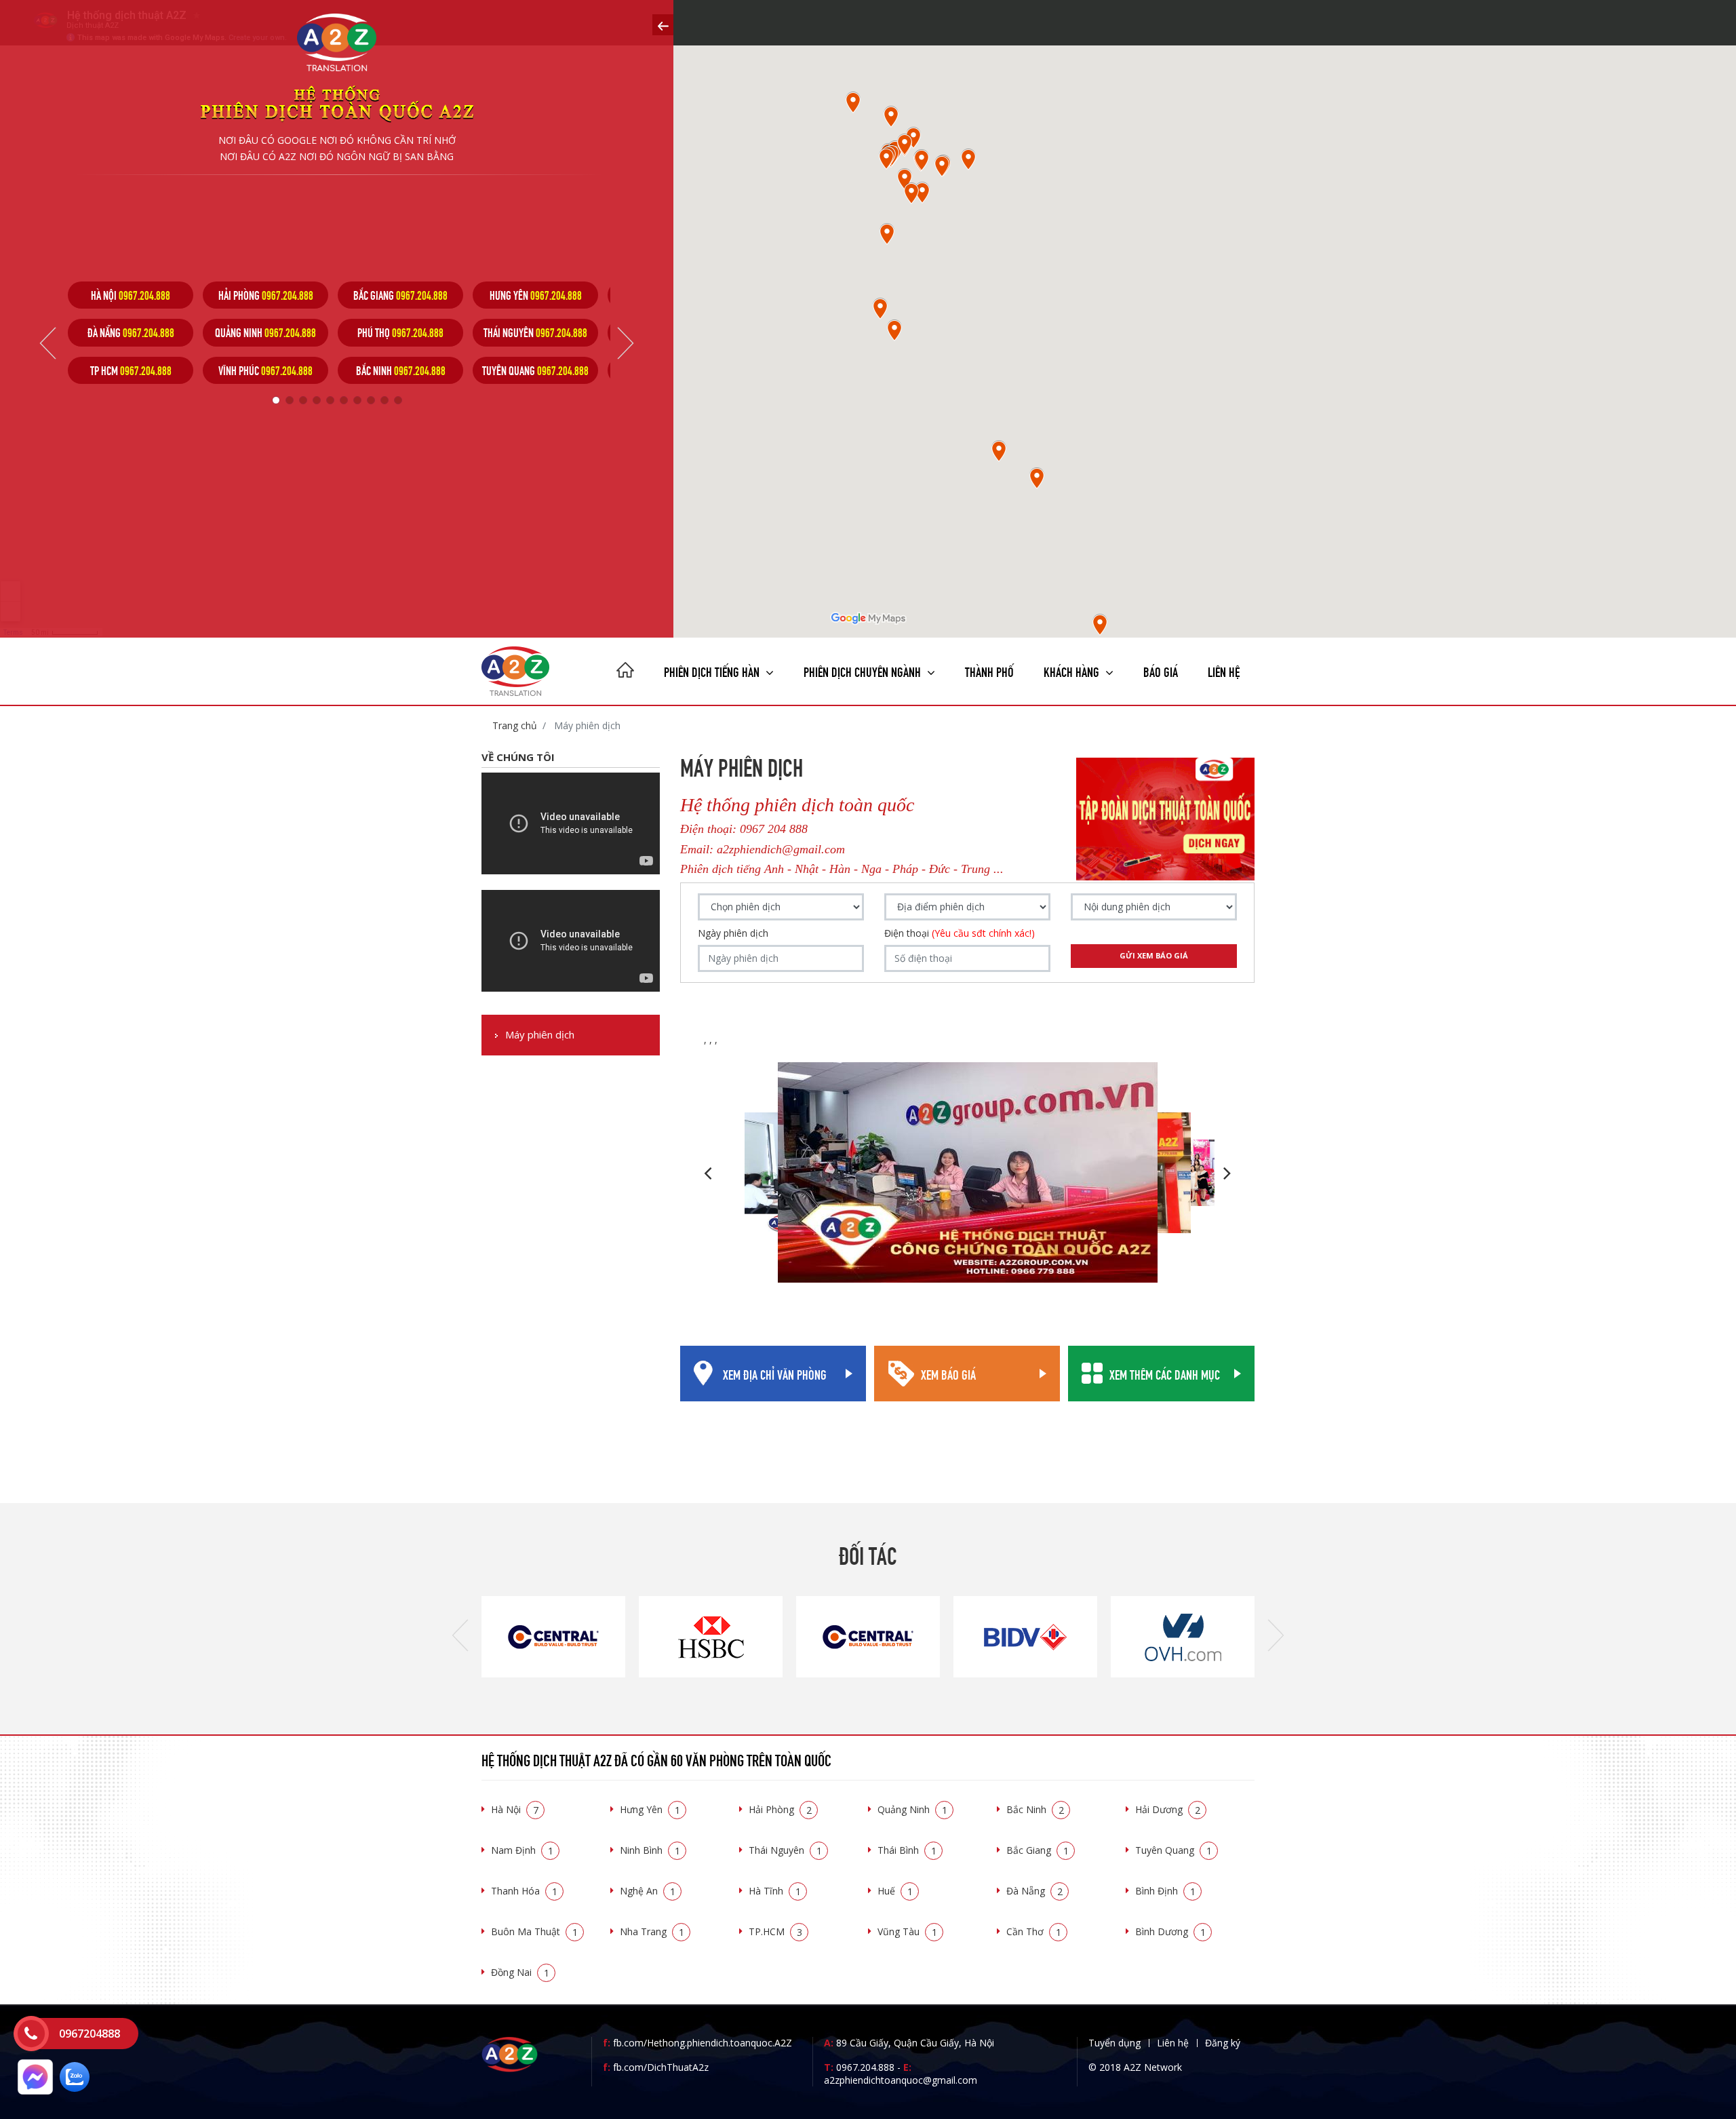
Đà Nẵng (1034, 1891)
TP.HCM (775, 1931)
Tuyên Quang (1173, 1850)
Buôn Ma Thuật (534, 1931)
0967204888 (90, 2034)
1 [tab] (276, 400)
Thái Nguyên (785, 1850)
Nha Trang (652, 1931)
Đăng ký (1223, 2043)
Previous (48, 343)
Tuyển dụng (1114, 2043)
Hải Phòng (780, 1809)
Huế (895, 1891)
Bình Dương (1170, 1931)
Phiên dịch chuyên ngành (864, 670)
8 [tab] (371, 400)
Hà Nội (515, 1809)
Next (626, 343)
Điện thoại (960, 933)
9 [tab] (384, 400)
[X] (625, 672)
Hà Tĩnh (775, 1891)
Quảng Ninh (912, 1809)
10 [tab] (398, 400)
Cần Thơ (1034, 1931)
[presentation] (460, 1636)
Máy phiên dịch (540, 1035)
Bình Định (1165, 1891)
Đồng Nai (520, 1972)
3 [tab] (303, 400)
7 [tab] (357, 400)
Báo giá (1161, 670)
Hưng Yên (650, 1809)
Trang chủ (515, 725)
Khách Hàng (1073, 670)
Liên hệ (1224, 670)
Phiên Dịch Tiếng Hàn (713, 670)
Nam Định (522, 1850)
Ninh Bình (650, 1850)
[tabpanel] (131, 333)
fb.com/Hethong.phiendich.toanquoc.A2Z (697, 2043)
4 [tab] (317, 400)
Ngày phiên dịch (733, 933)
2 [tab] (290, 400)
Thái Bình (907, 1850)
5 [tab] (330, 400)
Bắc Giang (1038, 1850)
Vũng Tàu (907, 1931)
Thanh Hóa (524, 1891)
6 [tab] (344, 400)
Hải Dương (1168, 1809)
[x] (663, 25)
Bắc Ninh (1035, 1809)
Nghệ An (648, 1891)
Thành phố (989, 670)
